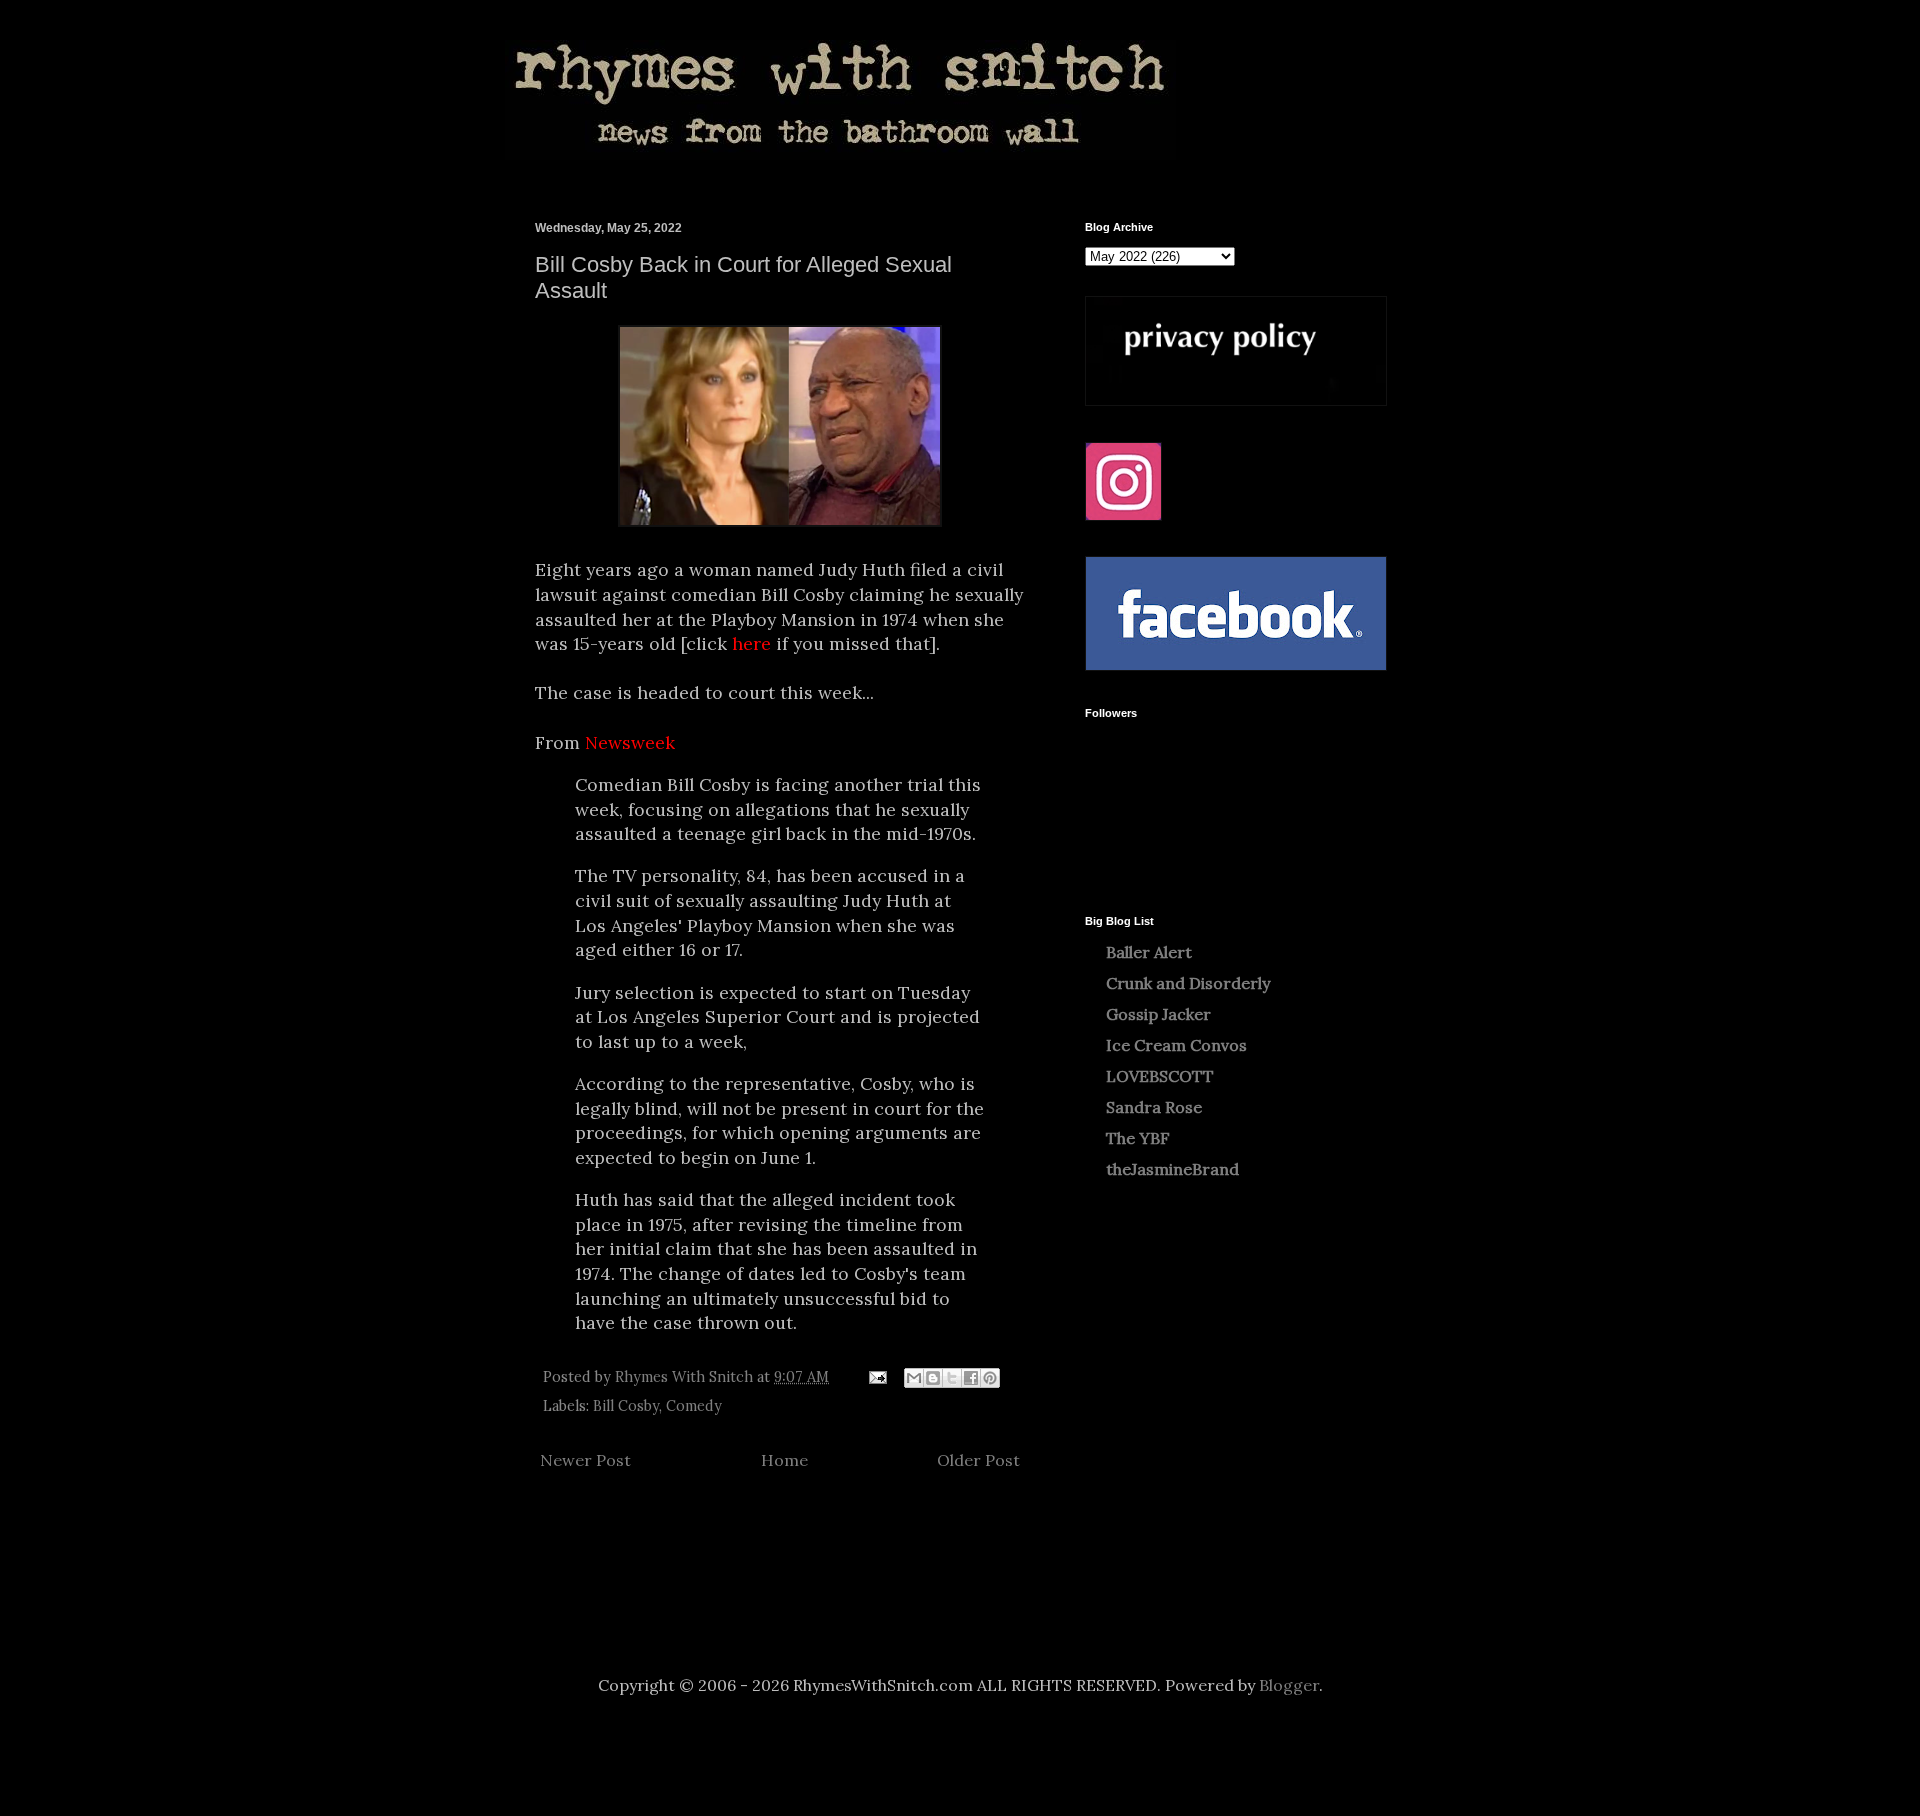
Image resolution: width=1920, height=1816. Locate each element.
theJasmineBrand (1172, 1169)
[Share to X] (952, 1378)
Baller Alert (1149, 952)
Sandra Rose (1154, 1107)
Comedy (694, 1406)
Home (784, 1460)
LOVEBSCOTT (1160, 1076)
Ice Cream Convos (1176, 1045)
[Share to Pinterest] (990, 1378)
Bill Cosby (626, 1406)
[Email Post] (876, 1377)
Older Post (978, 1460)
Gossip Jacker (1158, 1014)
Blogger (1289, 1685)
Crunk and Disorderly (1188, 983)
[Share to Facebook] (971, 1378)
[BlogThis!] (933, 1378)
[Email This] (914, 1378)
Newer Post (585, 1460)
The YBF (1138, 1138)
